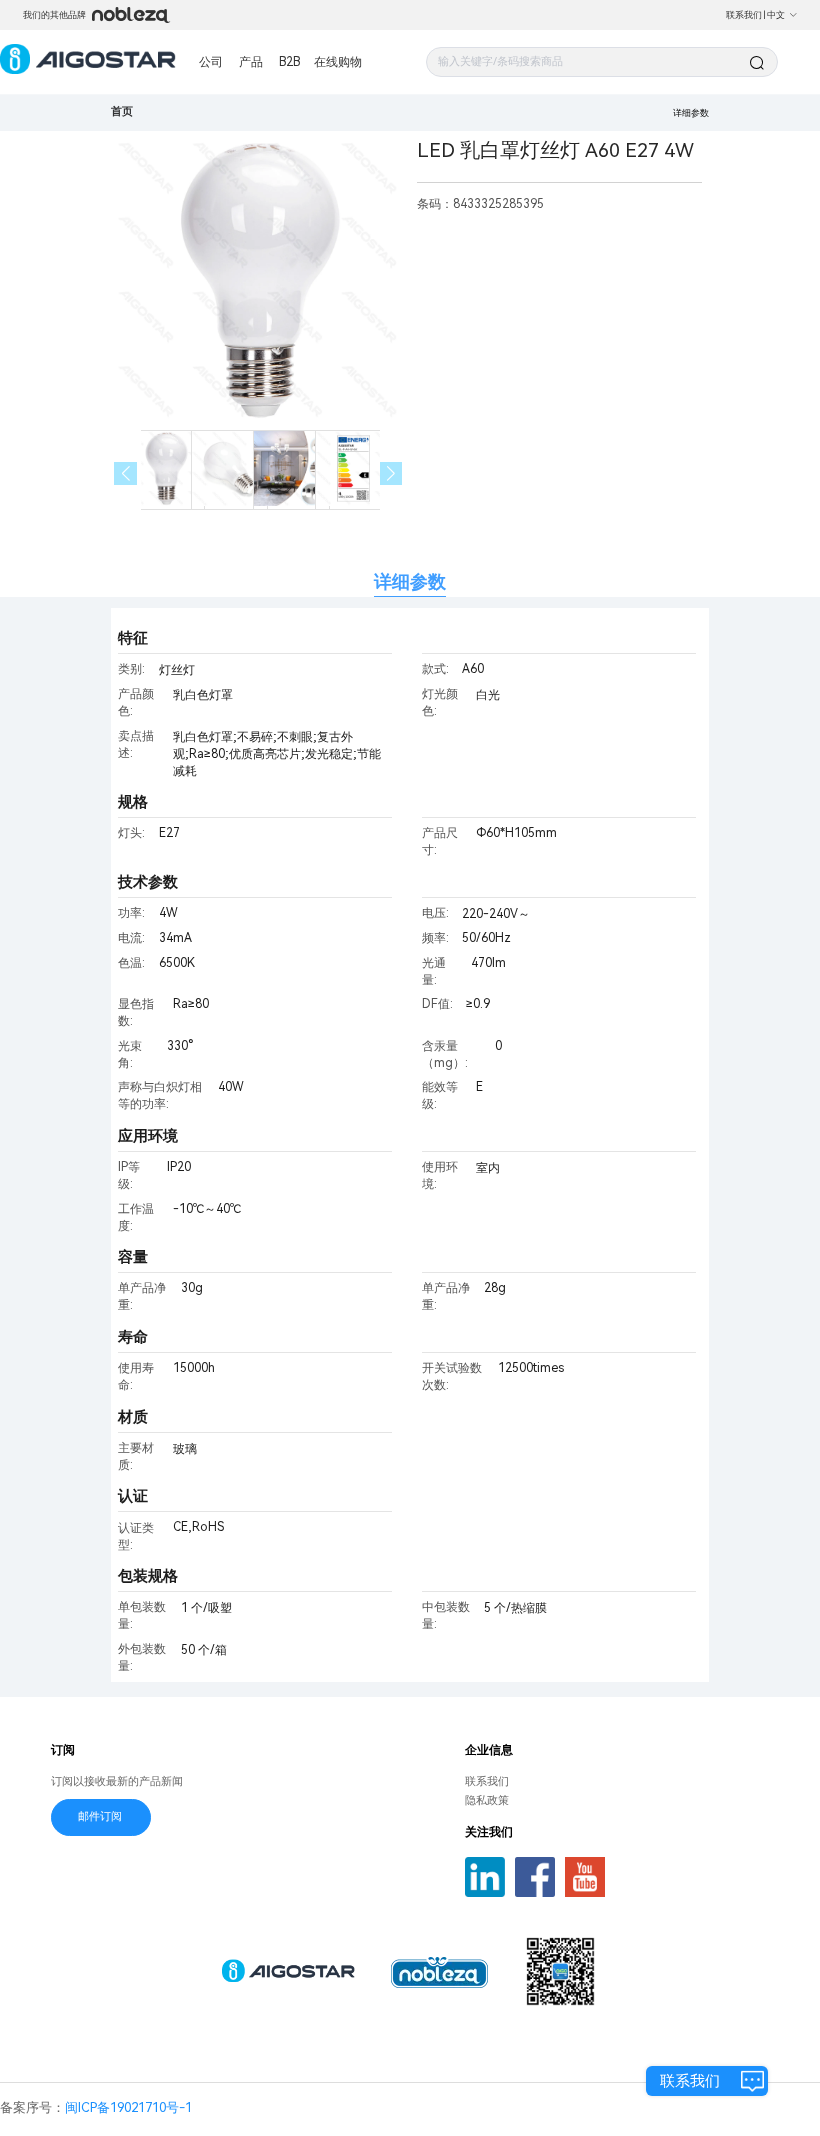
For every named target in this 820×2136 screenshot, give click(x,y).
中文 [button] (776, 15)
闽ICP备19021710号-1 (128, 2107)
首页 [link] (122, 111)
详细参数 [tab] (410, 581)
